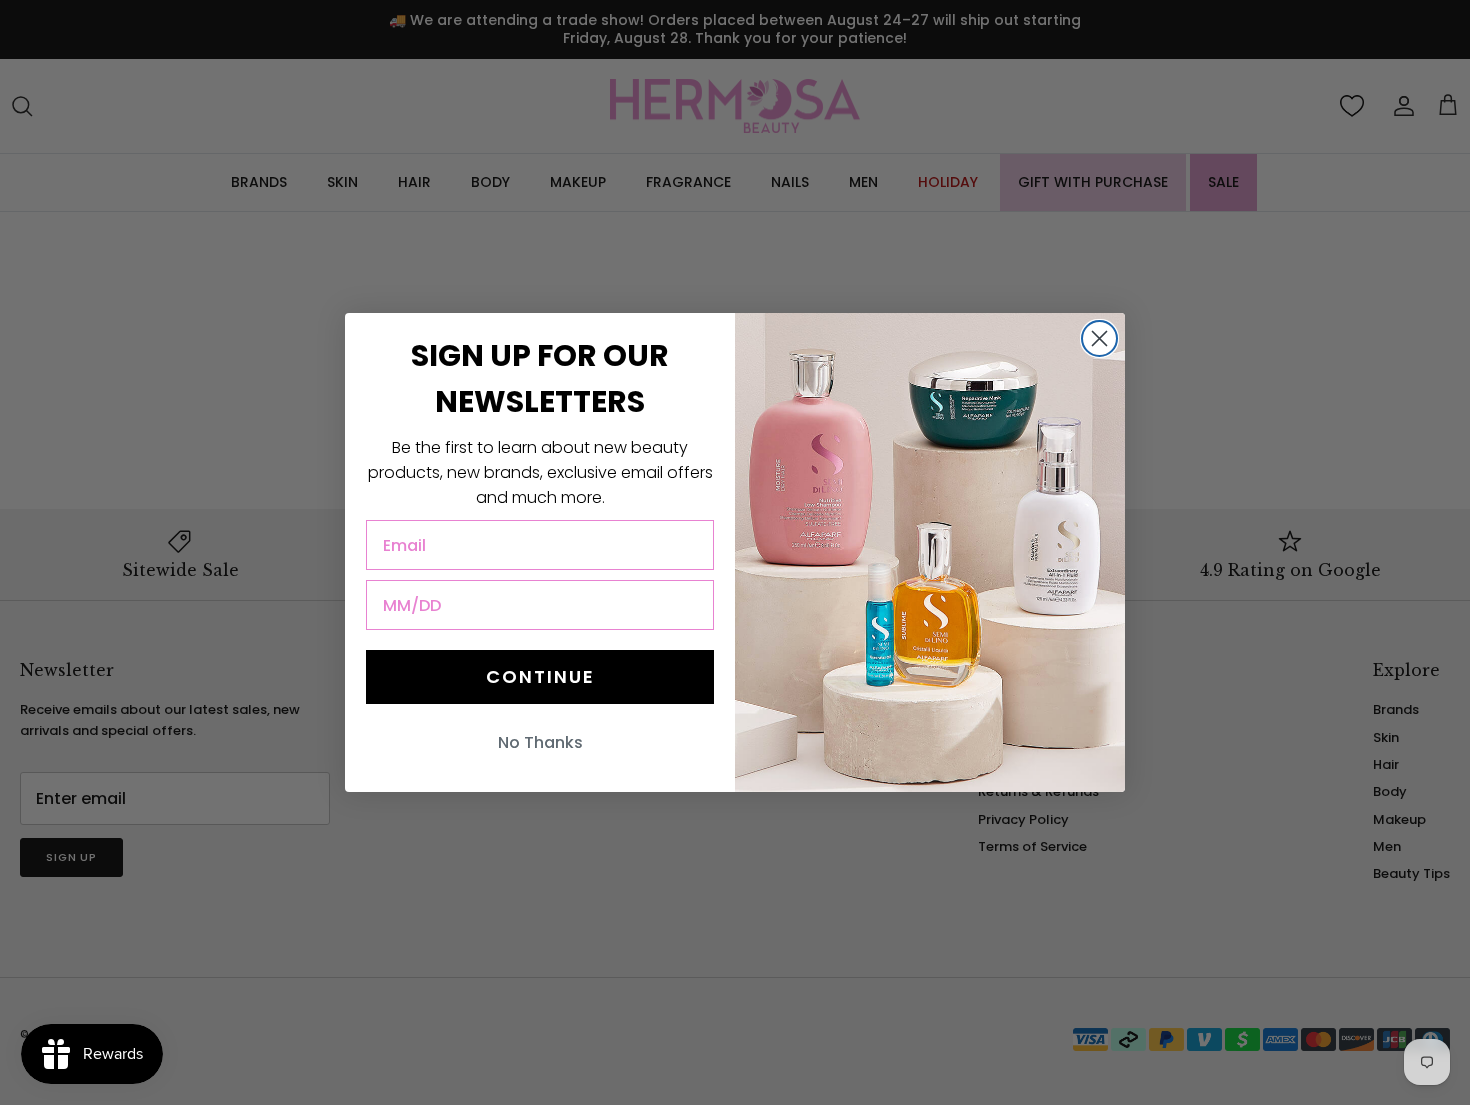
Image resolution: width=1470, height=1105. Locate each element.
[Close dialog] (1099, 338)
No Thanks (540, 742)
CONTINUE (540, 676)
